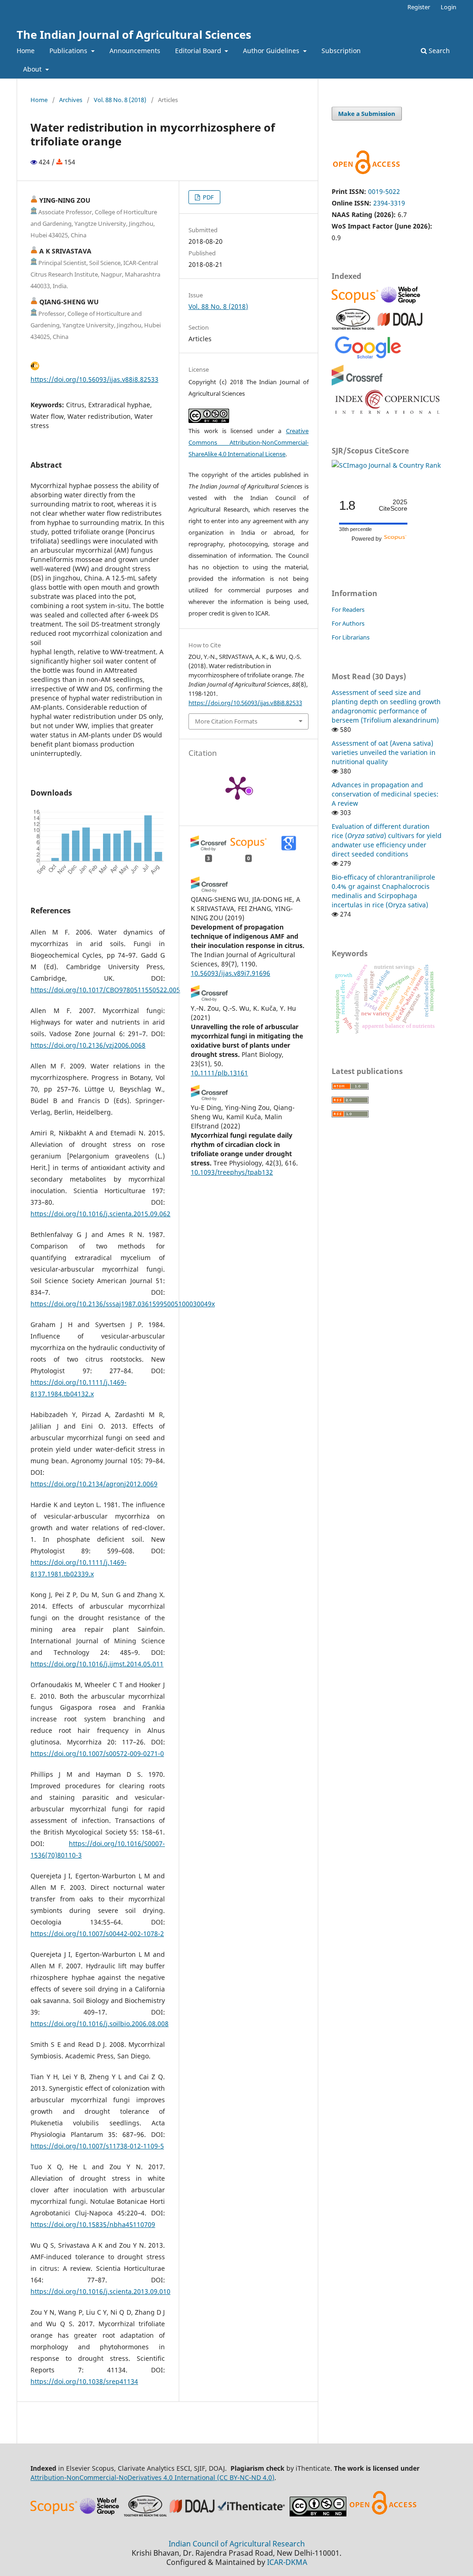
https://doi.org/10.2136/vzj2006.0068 (88, 1045)
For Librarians (351, 637)
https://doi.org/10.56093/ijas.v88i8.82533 (94, 379)
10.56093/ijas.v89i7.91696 (230, 973)
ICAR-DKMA (287, 2562)
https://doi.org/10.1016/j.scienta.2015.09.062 (100, 1214)
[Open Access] (383, 2514)
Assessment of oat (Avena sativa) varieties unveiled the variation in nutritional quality (384, 752)
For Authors (348, 623)
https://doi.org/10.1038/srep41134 (84, 2381)
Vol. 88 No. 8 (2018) (120, 100)
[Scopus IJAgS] (356, 303)
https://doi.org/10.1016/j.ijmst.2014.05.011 (97, 1664)
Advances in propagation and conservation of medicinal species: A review (385, 794)
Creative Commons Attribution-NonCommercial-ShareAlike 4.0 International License (249, 442)
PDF (208, 197)
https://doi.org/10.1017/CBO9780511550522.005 (105, 990)
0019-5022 (384, 191)
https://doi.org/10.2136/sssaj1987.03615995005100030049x (123, 1304)
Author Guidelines (272, 51)
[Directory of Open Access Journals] (400, 327)
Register (419, 7)
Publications (69, 51)
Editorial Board (199, 51)
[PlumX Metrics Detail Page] (237, 787)
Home (26, 51)
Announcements (135, 51)
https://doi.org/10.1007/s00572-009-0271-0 (97, 1753)
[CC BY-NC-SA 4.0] (318, 2514)
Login (449, 7)
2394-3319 (389, 203)
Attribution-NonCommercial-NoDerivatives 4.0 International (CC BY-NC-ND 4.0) (152, 2477)
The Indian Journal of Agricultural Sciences (134, 34)
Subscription (341, 51)
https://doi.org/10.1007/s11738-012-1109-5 (97, 2146)
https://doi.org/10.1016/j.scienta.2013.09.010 (100, 2291)
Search (438, 51)
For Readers (348, 609)
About (33, 69)
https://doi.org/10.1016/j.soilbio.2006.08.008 (100, 2024)
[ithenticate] (253, 2514)
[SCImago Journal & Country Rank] (386, 465)
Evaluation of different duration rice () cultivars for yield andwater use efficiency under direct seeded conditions (387, 840)
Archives (71, 100)
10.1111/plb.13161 (219, 1073)
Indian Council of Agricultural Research (237, 2544)
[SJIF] (353, 327)
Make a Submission (367, 114)
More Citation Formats (226, 721)
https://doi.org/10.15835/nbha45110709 (93, 2224)
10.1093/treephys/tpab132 (232, 1172)
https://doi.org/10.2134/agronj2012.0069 (94, 1484)
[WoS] (402, 303)
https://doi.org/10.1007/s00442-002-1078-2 (97, 1934)
